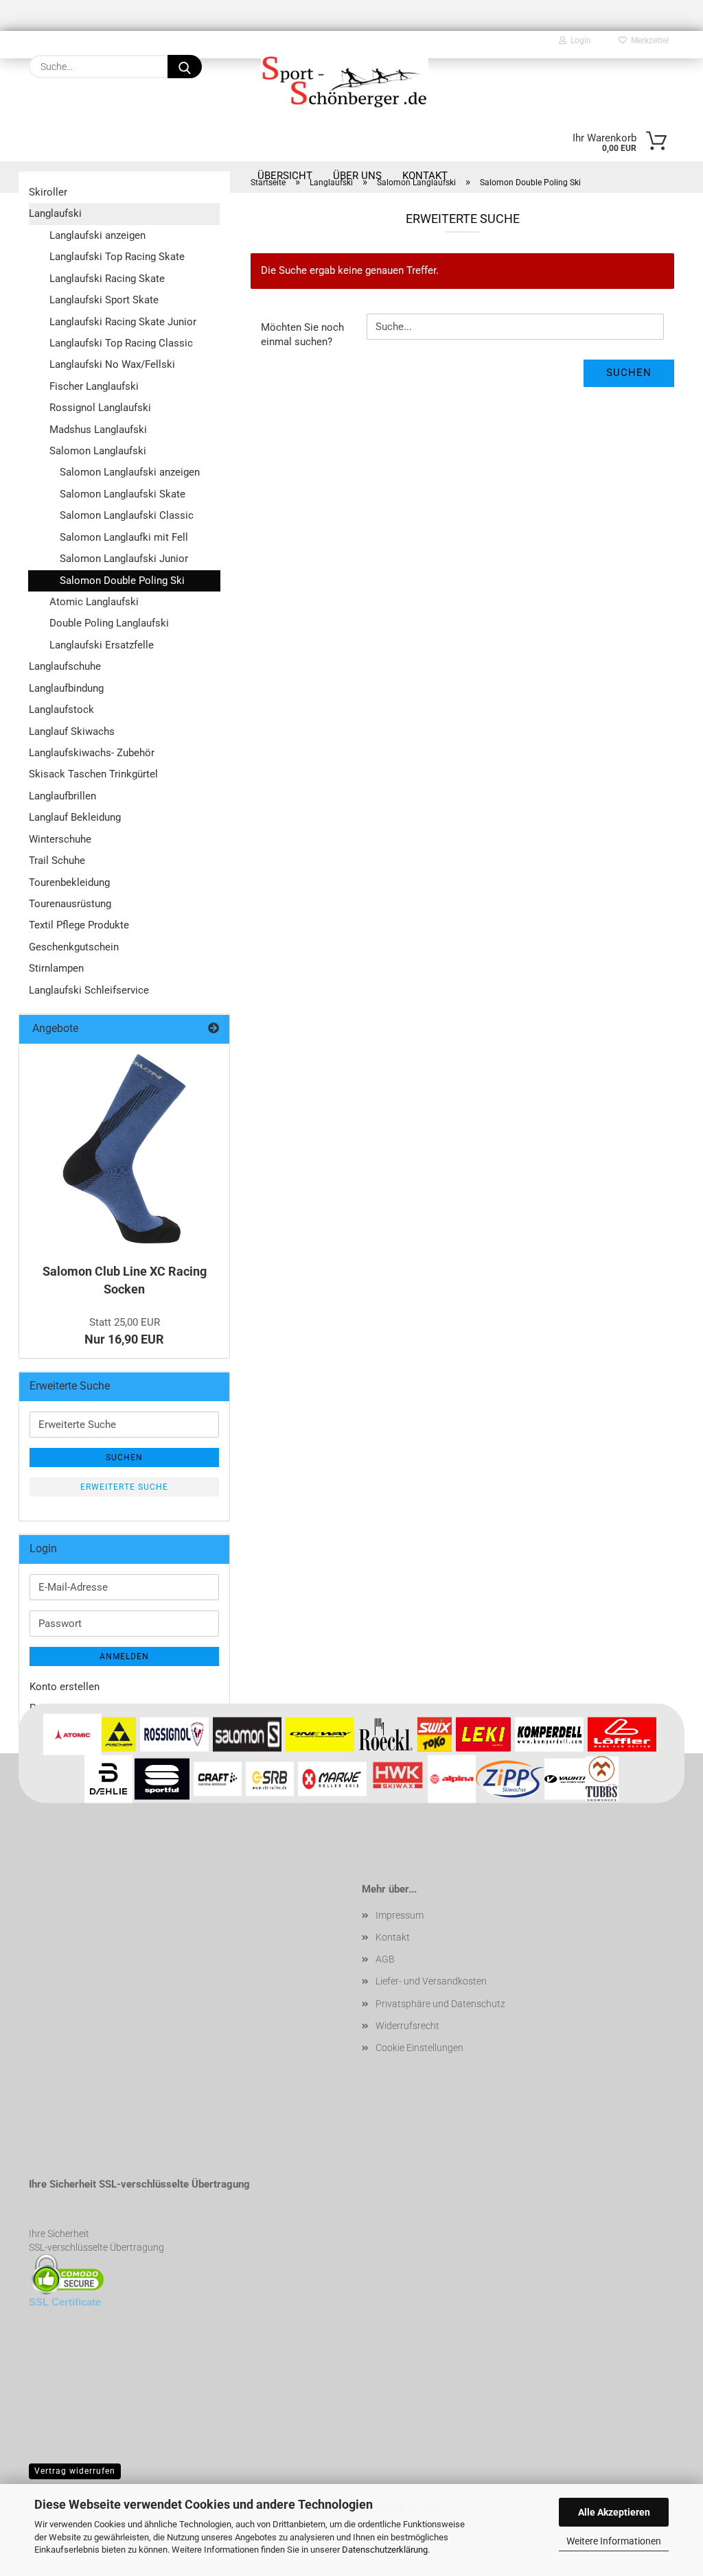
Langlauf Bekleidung (75, 817)
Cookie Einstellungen (419, 2048)
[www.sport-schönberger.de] (344, 80)
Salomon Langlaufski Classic (127, 515)
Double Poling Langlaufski (109, 623)
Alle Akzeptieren (614, 2512)
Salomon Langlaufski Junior (124, 559)
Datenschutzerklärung (385, 2550)
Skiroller (48, 192)
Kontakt (393, 1937)
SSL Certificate (65, 2302)
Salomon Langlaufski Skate (123, 494)
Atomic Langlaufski (94, 602)
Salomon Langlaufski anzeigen (130, 472)
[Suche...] (185, 67)
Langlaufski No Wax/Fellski (112, 364)
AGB (385, 1959)
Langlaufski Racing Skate (107, 279)
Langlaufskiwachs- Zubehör (92, 753)
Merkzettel (648, 40)
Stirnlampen (56, 968)
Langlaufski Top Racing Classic (121, 343)
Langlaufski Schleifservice (89, 990)
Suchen (629, 373)
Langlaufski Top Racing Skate (117, 257)
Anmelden (124, 1656)
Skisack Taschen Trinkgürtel (93, 774)
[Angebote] (214, 1029)
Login (579, 40)
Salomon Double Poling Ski (122, 581)
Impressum (400, 1915)
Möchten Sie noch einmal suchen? (302, 335)
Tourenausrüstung (70, 904)
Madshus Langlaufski (98, 430)
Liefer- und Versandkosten (431, 1981)
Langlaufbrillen (62, 796)
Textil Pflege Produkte (79, 925)
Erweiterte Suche (124, 1487)
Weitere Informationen (614, 2541)
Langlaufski (55, 213)
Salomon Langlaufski (98, 451)
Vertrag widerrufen (75, 2471)
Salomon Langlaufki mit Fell (124, 537)
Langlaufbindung (66, 688)
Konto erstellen (65, 1687)
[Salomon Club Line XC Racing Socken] (124, 1149)
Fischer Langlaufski (94, 386)
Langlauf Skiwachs (72, 731)
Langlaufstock (61, 710)
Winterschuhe (60, 839)
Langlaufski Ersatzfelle (102, 645)
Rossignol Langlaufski (100, 408)
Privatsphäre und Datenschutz (440, 2004)
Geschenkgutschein (74, 947)
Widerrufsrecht (407, 2026)
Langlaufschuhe (65, 666)
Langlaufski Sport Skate (104, 300)
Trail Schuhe (57, 860)
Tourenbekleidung (69, 882)
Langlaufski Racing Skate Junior (123, 322)
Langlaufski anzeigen (97, 235)
